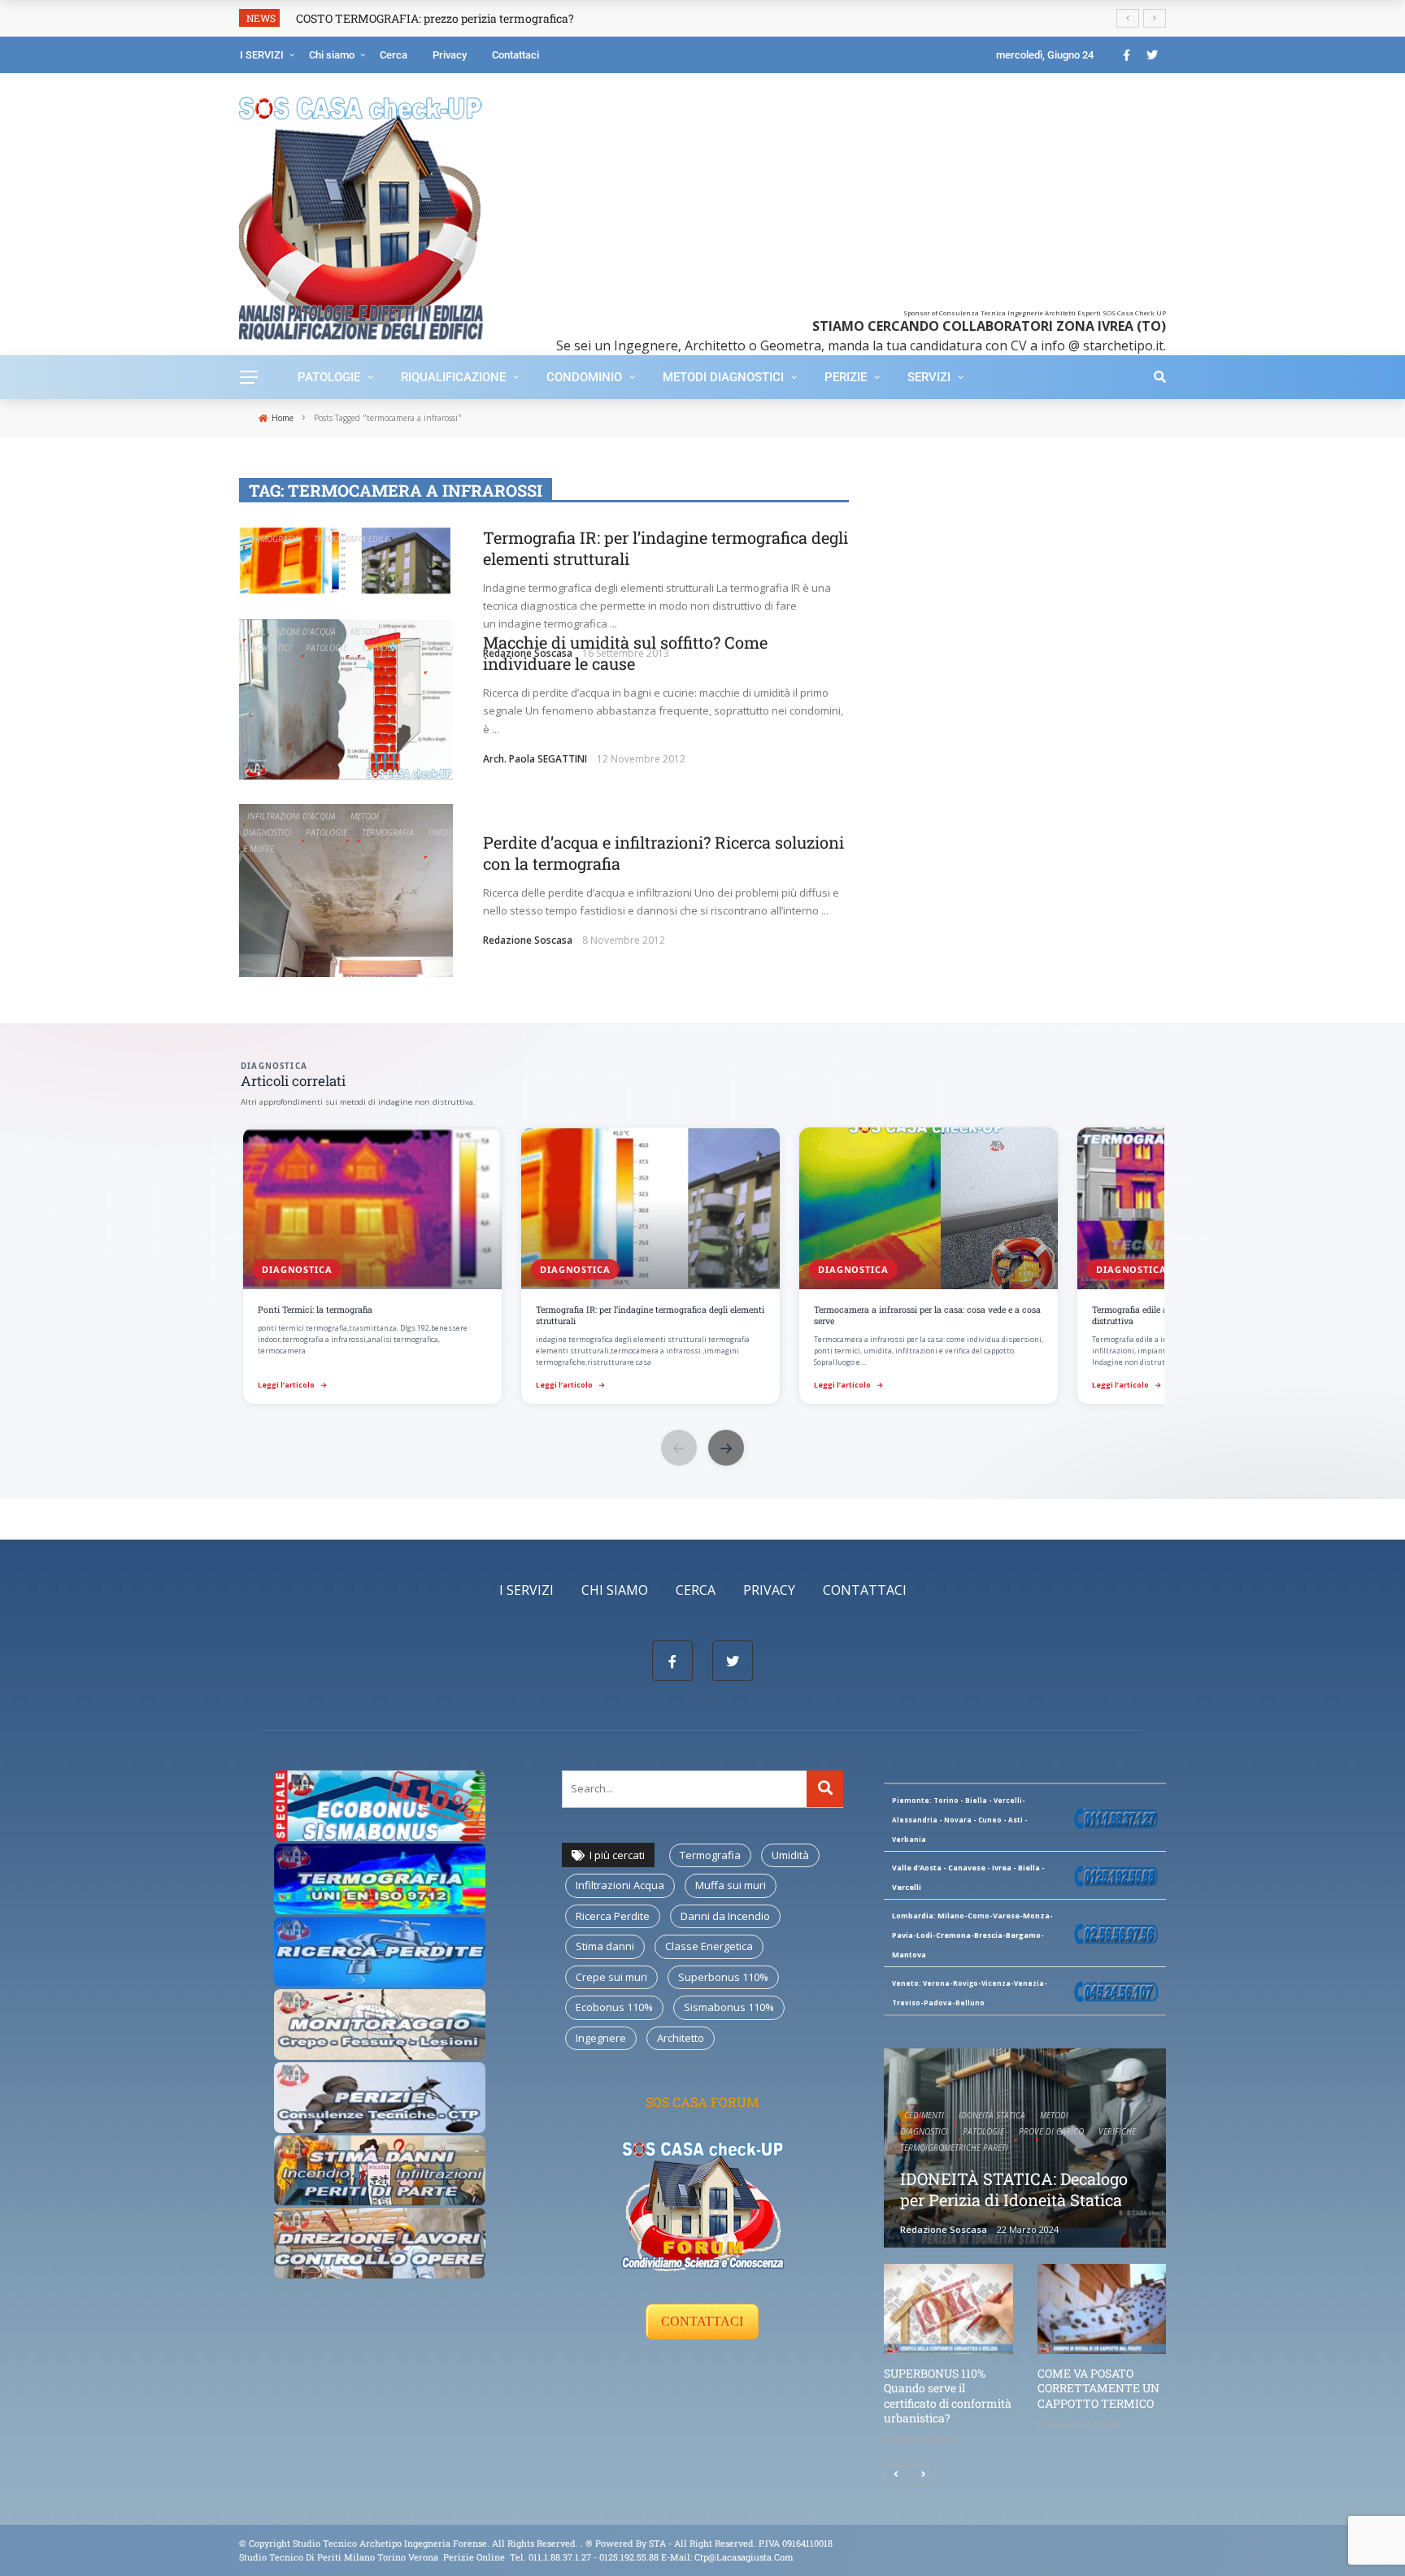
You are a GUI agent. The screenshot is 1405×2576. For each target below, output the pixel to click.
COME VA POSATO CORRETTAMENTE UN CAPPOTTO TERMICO (1098, 2388)
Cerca (394, 55)
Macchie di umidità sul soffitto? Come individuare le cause (625, 653)
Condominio (584, 377)
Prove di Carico (1051, 2131)
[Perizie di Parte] (380, 2096)
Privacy (450, 55)
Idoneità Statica (992, 2115)
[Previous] (896, 2474)
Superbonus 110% (723, 1977)
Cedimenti (924, 2115)
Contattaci (515, 55)
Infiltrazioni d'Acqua (291, 632)
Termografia (273, 539)
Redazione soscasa (528, 940)
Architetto (681, 2038)
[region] (702, 1267)
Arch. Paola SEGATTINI (535, 759)
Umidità (790, 1855)
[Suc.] (924, 2474)
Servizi (929, 377)
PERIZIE (846, 377)
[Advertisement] (851, 195)
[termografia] (380, 1805)
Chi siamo (332, 55)
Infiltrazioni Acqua (620, 1885)
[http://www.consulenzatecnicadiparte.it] (584, 2543)
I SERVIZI (262, 55)
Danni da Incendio (725, 1916)
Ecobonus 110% (614, 2007)
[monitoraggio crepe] (380, 2023)
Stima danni (605, 1946)
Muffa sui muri (731, 1885)
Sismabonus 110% (729, 2007)
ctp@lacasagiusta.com (744, 2557)
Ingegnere (601, 2038)
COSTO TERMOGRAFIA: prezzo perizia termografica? (435, 18)
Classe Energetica (709, 1946)
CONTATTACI (702, 2321)
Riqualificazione (453, 377)
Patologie (329, 377)
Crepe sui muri (611, 1977)
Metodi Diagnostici (723, 377)
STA (657, 2543)
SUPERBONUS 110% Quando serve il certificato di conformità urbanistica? (948, 2396)
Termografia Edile (351, 539)
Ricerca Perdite (613, 1916)
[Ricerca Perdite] (380, 1950)
